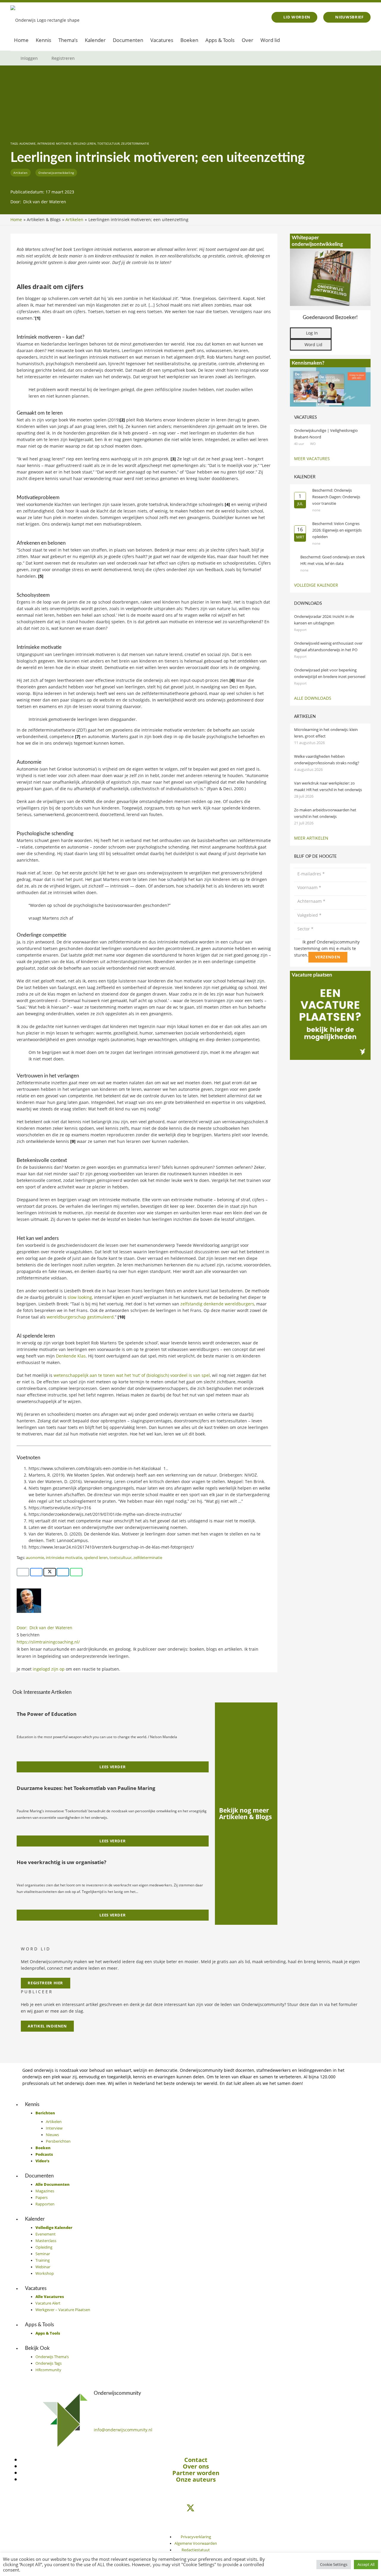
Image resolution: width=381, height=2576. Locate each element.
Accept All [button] (366, 2564)
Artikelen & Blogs (44, 220)
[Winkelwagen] (348, 40)
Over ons (196, 2466)
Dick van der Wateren (45, 202)
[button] (363, 40)
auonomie (28, 144)
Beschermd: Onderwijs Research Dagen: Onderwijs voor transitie (336, 497)
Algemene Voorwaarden (196, 2543)
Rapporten (45, 2204)
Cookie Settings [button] (334, 2564)
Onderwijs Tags (49, 2363)
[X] (190, 2508)
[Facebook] (190, 2516)
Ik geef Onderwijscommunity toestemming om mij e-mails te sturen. (327, 948)
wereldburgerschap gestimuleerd (80, 1317)
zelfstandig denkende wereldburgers (217, 1304)
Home (16, 220)
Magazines (45, 2191)
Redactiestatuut (196, 2550)
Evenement (46, 2234)
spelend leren (84, 144)
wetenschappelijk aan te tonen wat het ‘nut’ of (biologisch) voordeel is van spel (132, 1375)
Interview (54, 2128)
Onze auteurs (196, 2479)
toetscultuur (108, 144)
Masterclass (46, 2241)
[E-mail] (23, 1572)
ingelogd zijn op (49, 1669)
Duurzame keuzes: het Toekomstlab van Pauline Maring (86, 1788)
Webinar (43, 2267)
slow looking (80, 1297)
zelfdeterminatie (135, 144)
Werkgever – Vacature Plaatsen (63, 2310)
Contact (196, 2460)
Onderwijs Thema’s (52, 2357)
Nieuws (52, 2135)
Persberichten (58, 2141)
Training (43, 2260)
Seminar (43, 2254)
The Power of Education (47, 1714)
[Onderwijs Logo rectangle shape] (45, 17)
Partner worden (196, 2473)
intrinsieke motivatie (54, 144)
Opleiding (44, 2247)
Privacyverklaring (196, 2537)
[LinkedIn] (190, 2499)
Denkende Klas (71, 1356)
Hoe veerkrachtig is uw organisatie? (61, 1862)
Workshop (45, 2273)
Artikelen (74, 220)
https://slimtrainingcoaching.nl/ (48, 1642)
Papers (42, 2198)
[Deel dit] (36, 1572)
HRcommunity (48, 2370)
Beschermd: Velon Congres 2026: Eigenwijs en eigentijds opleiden (337, 530)
